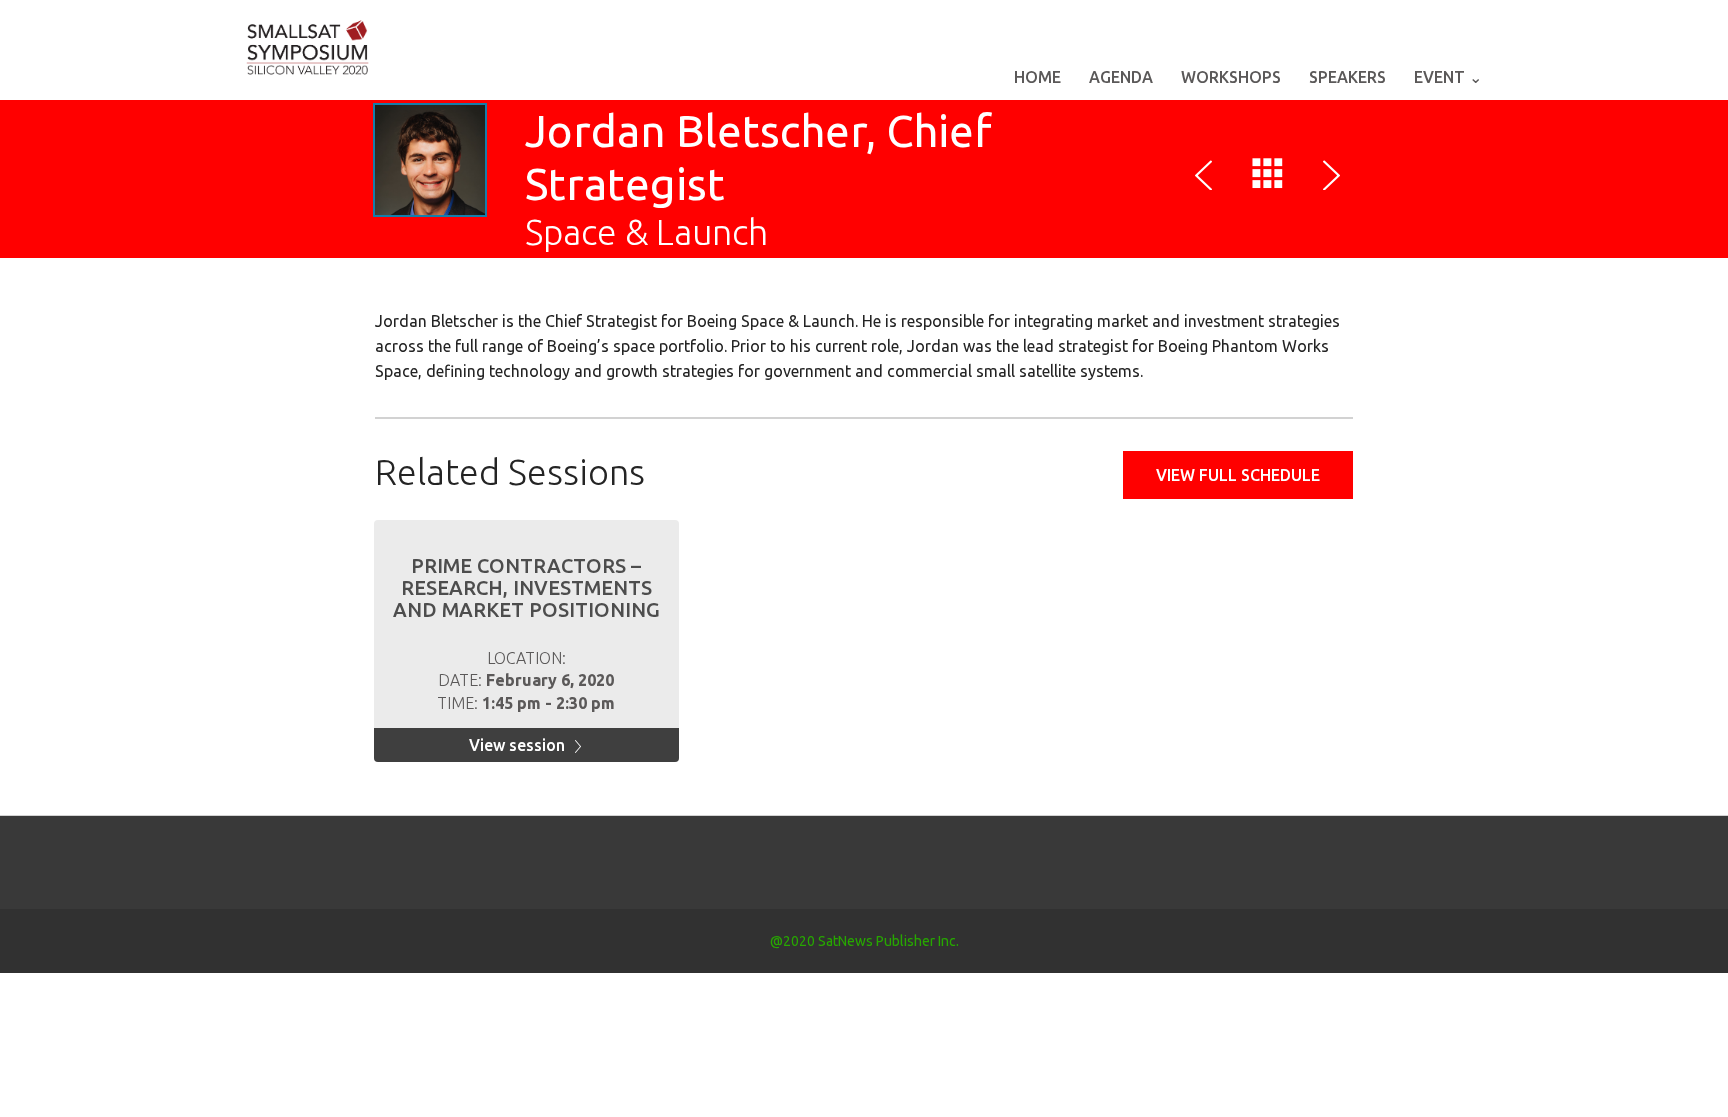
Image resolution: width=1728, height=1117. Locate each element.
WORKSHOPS (1231, 77)
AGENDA (1121, 77)
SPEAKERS (1347, 77)
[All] (1268, 178)
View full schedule (1238, 475)
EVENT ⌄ (1448, 77)
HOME (1037, 77)
